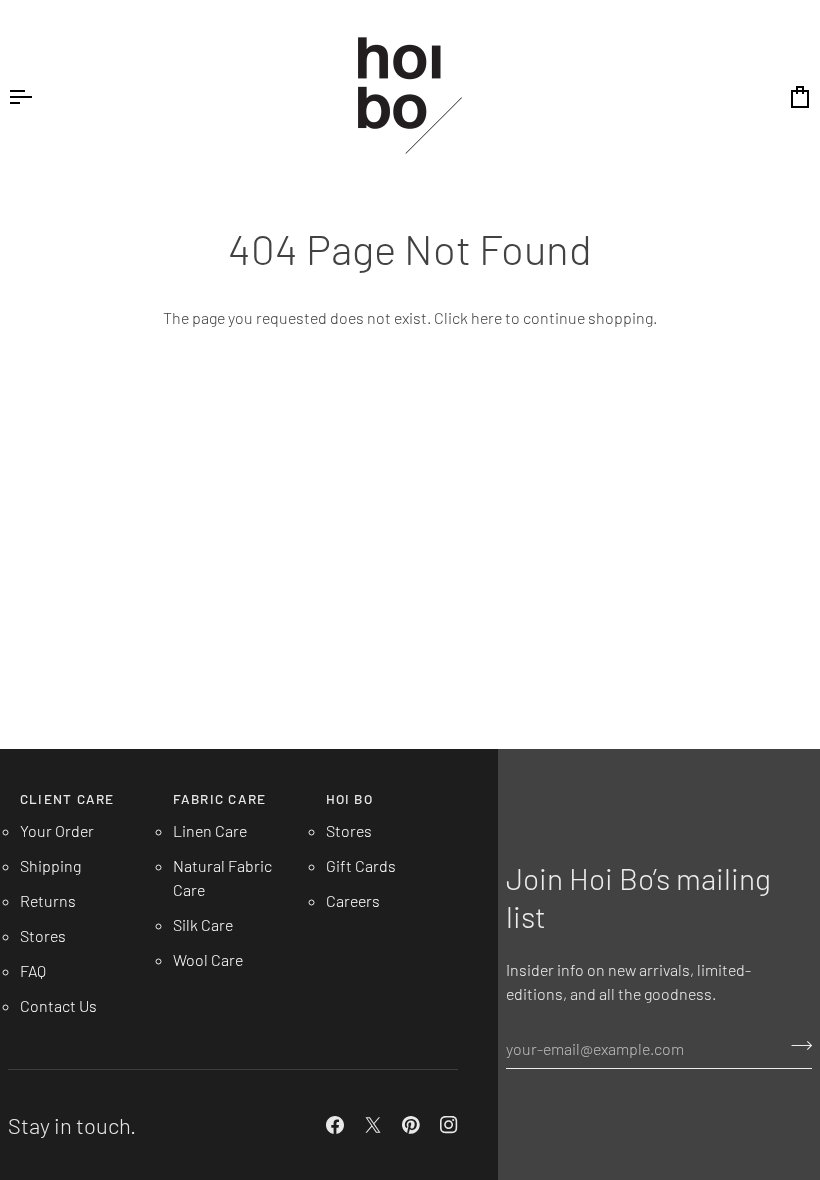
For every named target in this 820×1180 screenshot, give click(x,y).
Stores (43, 935)
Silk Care (203, 924)
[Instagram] (449, 1125)
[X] (373, 1125)
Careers (353, 900)
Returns (48, 900)
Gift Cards (361, 865)
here (486, 317)
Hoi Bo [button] (349, 798)
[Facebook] (335, 1125)
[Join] (795, 1046)
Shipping (50, 865)
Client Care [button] (67, 798)
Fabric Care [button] (219, 798)
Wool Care (208, 959)
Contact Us (58, 1005)
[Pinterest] (411, 1125)
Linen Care (210, 830)
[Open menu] (38, 96)
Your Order (57, 830)
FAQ (33, 970)
